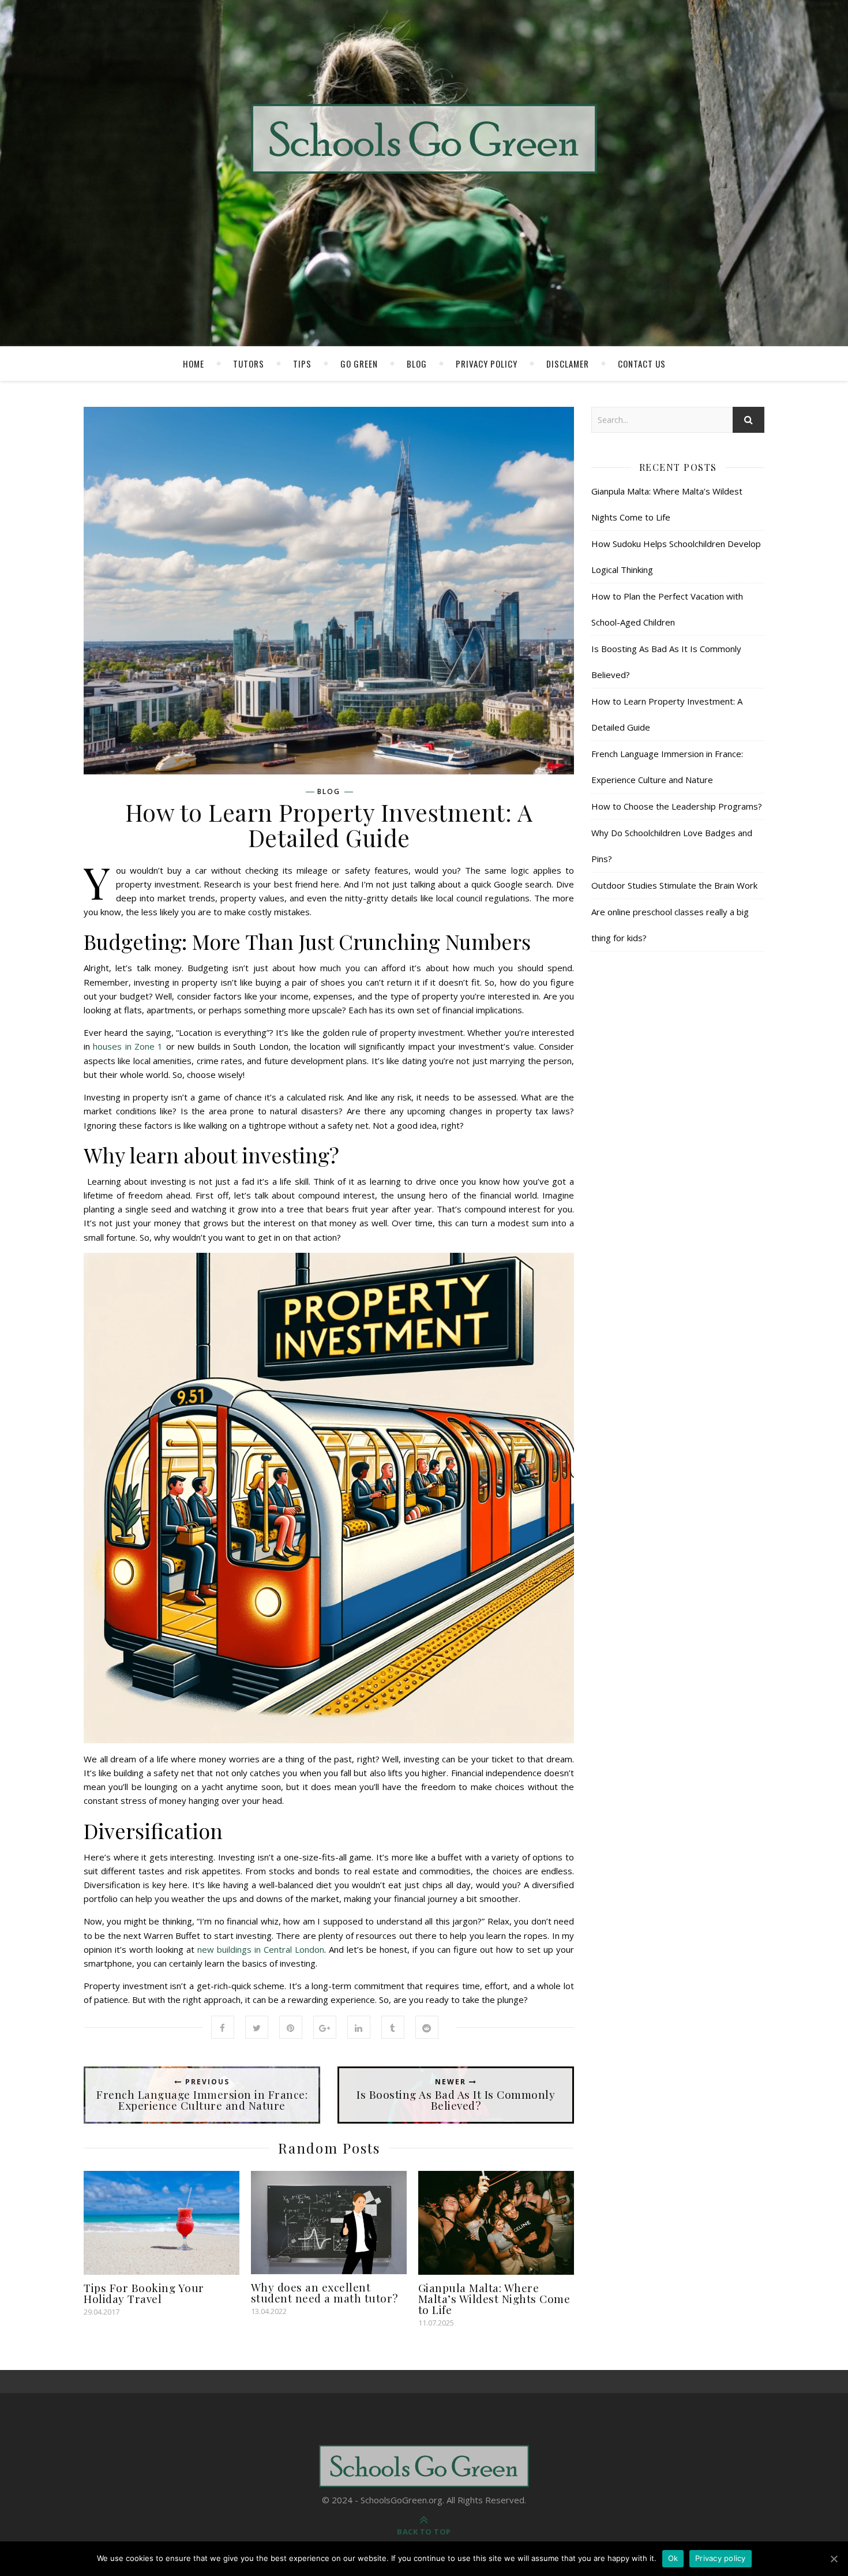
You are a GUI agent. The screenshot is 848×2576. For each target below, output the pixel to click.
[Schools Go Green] (424, 139)
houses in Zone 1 (128, 1046)
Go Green (359, 364)
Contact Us (642, 364)
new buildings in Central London (261, 1949)
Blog (417, 364)
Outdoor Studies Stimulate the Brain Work (674, 885)
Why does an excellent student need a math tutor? (324, 2292)
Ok (673, 2558)
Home (194, 364)
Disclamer (568, 364)
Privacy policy (721, 2558)
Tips (302, 364)
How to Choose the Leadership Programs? (677, 806)
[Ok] (834, 2559)
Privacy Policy (487, 364)
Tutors (249, 364)
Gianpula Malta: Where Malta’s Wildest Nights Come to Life (494, 2298)
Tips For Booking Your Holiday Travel (144, 2293)
